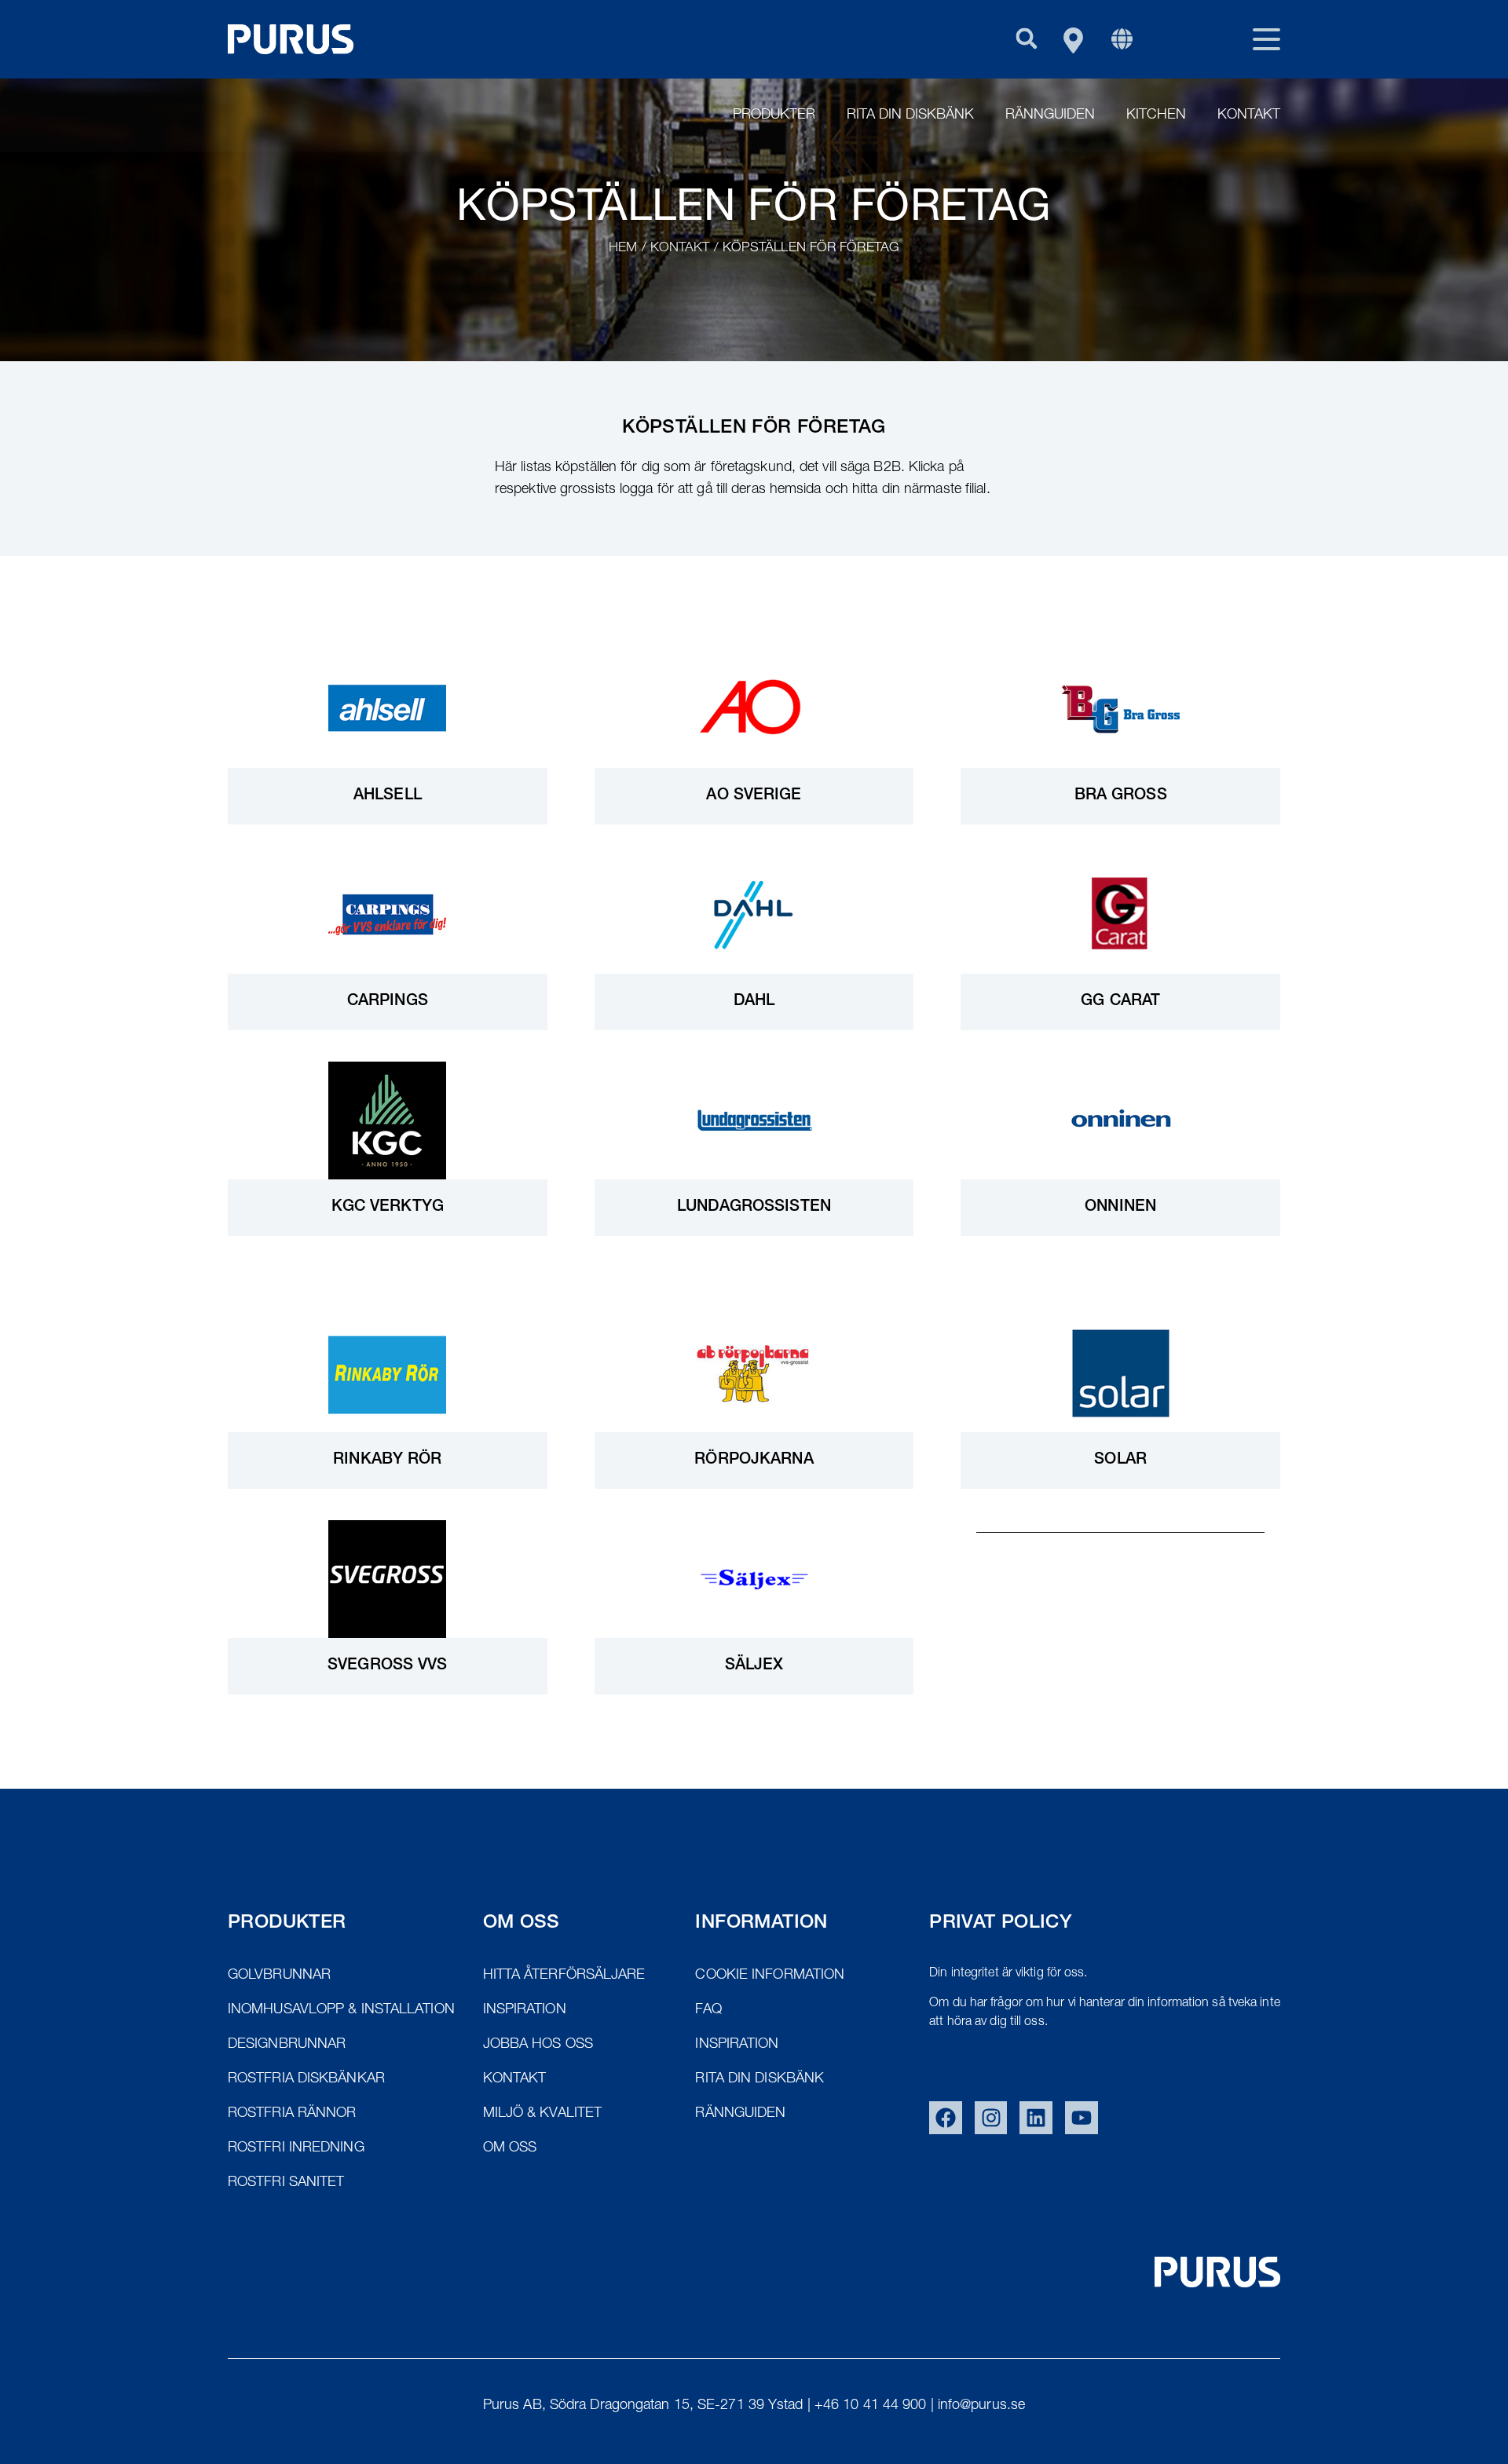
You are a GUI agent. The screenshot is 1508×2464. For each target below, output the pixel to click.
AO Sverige (754, 796)
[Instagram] (991, 2118)
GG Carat (1120, 1002)
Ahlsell (388, 796)
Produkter (774, 115)
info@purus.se (981, 2406)
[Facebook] (946, 2118)
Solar (1120, 1460)
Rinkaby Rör (387, 1460)
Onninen (1120, 1208)
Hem (623, 249)
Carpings (388, 1002)
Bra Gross (1121, 796)
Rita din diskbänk (910, 115)
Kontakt (1249, 115)
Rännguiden (1050, 115)
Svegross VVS (387, 1666)
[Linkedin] (1036, 2118)
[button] (1026, 38)
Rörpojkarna (754, 1460)
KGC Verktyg (388, 1208)
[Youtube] (1082, 2118)
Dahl (754, 1002)
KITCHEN (1156, 115)
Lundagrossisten (754, 1208)
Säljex (754, 1666)
